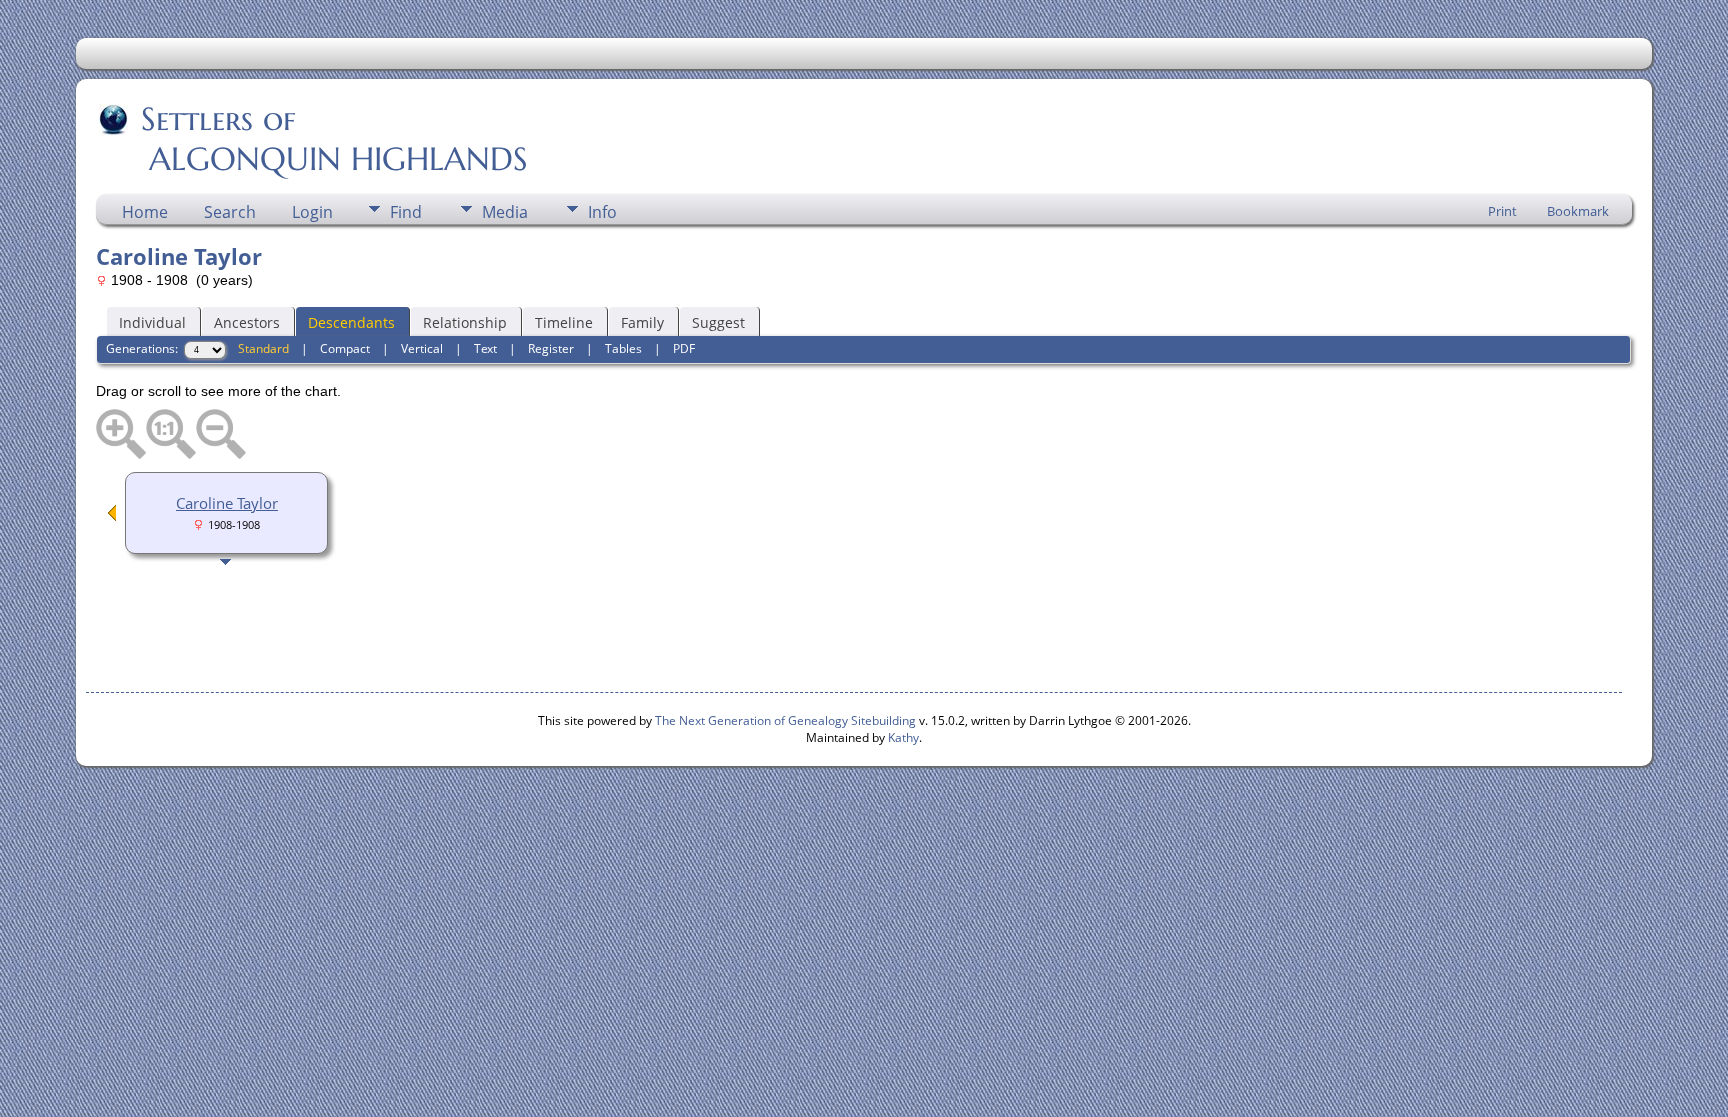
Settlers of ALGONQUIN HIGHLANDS (313, 139)
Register (551, 348)
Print (1502, 211)
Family (642, 322)
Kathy (903, 737)
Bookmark (1578, 211)
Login (312, 212)
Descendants (351, 322)
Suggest (718, 322)
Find (406, 212)
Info (602, 212)
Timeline (564, 322)
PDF (684, 348)
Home (145, 212)
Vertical (422, 348)
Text (485, 348)
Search (230, 212)
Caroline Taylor (227, 503)
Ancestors (247, 322)
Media (505, 212)
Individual (152, 322)
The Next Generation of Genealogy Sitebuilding (785, 720)
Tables (623, 348)
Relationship (465, 322)
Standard (263, 348)
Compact (345, 348)
